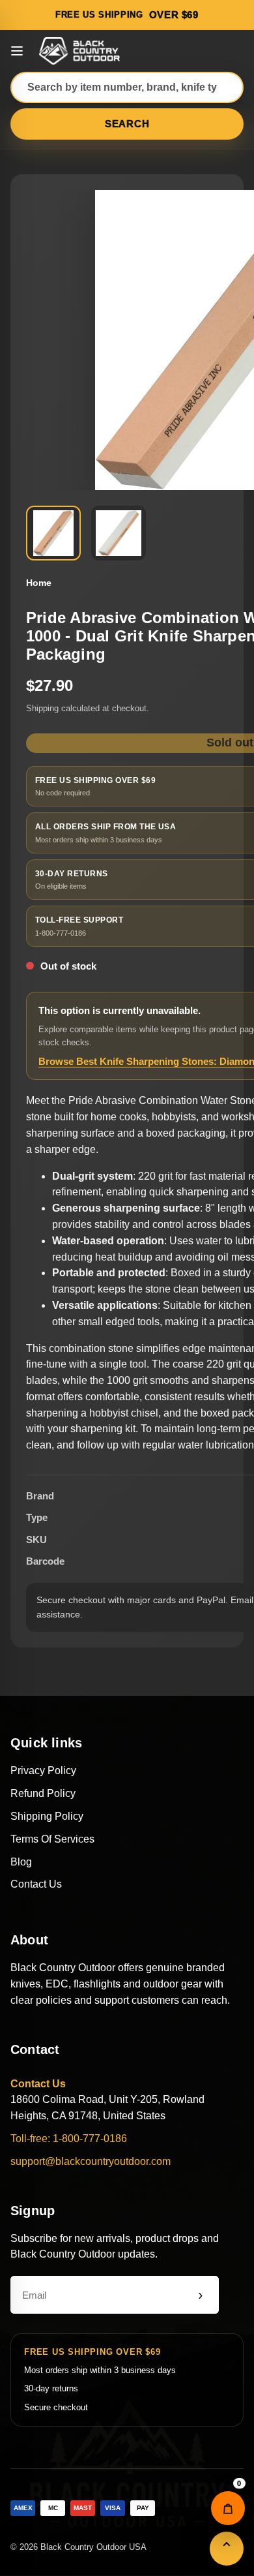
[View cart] (228, 2508)
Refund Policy (43, 1793)
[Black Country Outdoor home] (81, 51)
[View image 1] (53, 533)
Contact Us (36, 1884)
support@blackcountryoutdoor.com (91, 2161)
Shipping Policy (47, 1816)
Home (39, 583)
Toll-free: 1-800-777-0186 (69, 2139)
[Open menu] (17, 51)
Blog (21, 1862)
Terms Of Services (52, 1839)
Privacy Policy (43, 1771)
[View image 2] (119, 533)
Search (127, 124)
